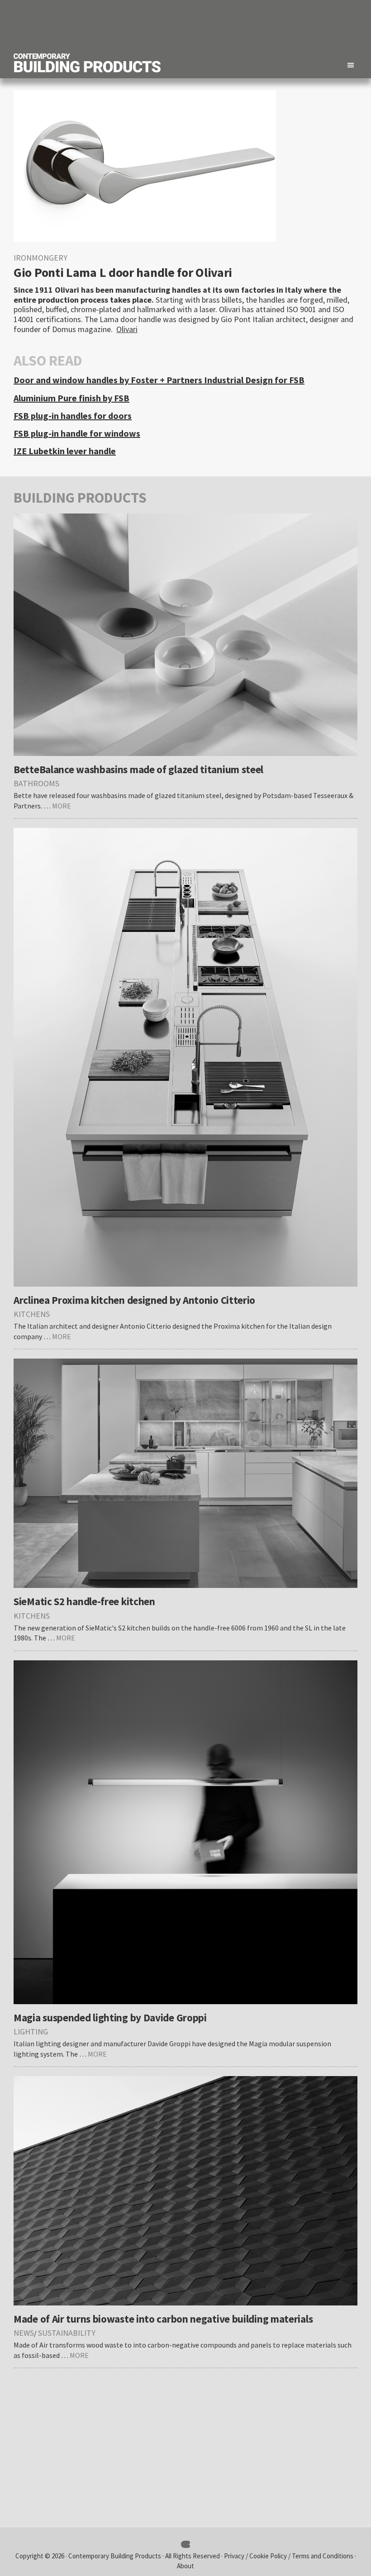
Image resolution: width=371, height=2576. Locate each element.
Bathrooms (36, 783)
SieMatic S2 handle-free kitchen (84, 1601)
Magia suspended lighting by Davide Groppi (110, 2018)
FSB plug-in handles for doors (73, 416)
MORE (62, 806)
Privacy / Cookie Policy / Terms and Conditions (289, 2556)
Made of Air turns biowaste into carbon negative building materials (163, 2319)
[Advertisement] (193, 25)
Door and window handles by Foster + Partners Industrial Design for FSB (159, 380)
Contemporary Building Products (115, 2556)
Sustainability (67, 2333)
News (24, 2333)
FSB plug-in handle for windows (77, 433)
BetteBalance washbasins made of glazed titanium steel (138, 769)
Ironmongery (40, 258)
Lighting (31, 2032)
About (185, 2566)
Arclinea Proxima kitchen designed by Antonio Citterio (134, 1300)
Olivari (127, 329)
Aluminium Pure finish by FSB (71, 398)
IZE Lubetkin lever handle (65, 451)
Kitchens (32, 1314)
